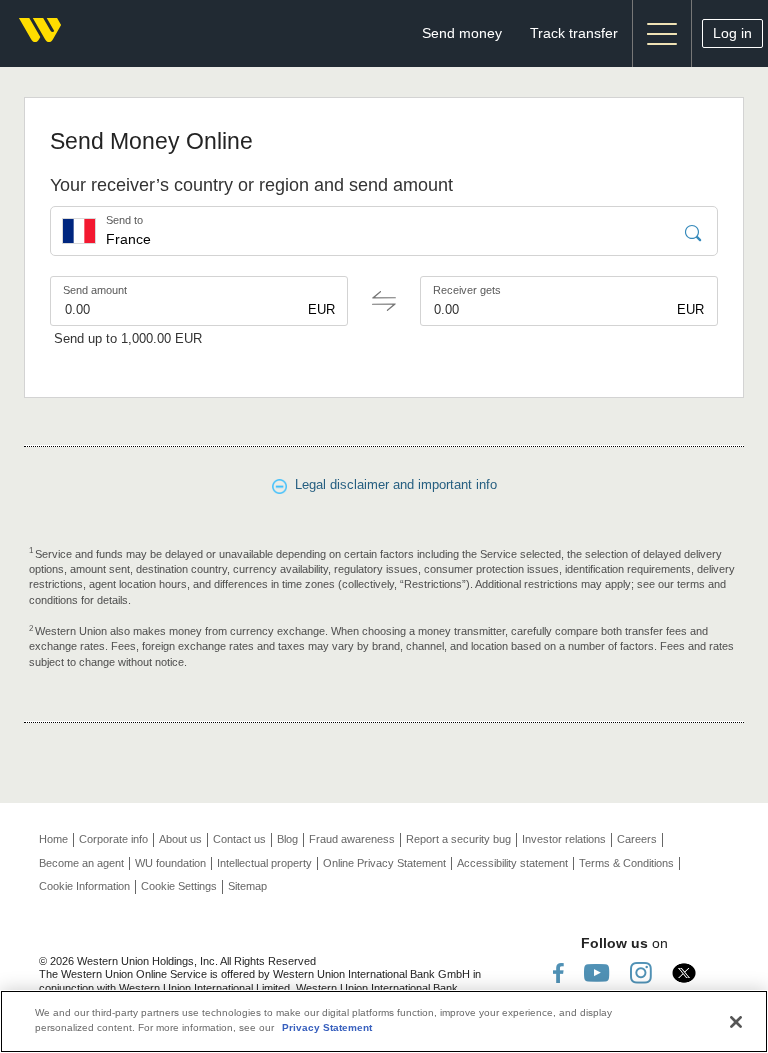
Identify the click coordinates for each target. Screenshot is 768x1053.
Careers (637, 839)
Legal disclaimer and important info (392, 484)
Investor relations (564, 839)
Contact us (239, 839)
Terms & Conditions (626, 863)
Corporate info (113, 839)
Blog (287, 839)
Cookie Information (84, 886)
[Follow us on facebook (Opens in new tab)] (558, 972)
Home (53, 839)
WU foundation (170, 863)
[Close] (736, 1022)
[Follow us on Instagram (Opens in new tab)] (641, 972)
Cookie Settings (179, 886)
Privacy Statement (327, 1027)
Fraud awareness (352, 839)
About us (180, 839)
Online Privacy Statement (384, 863)
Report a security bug (458, 839)
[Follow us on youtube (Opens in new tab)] (597, 972)
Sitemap (247, 886)
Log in (732, 33)
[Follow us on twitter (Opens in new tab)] (684, 972)
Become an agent (81, 863)
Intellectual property (264, 863)
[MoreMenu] (662, 34)
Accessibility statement (512, 863)
